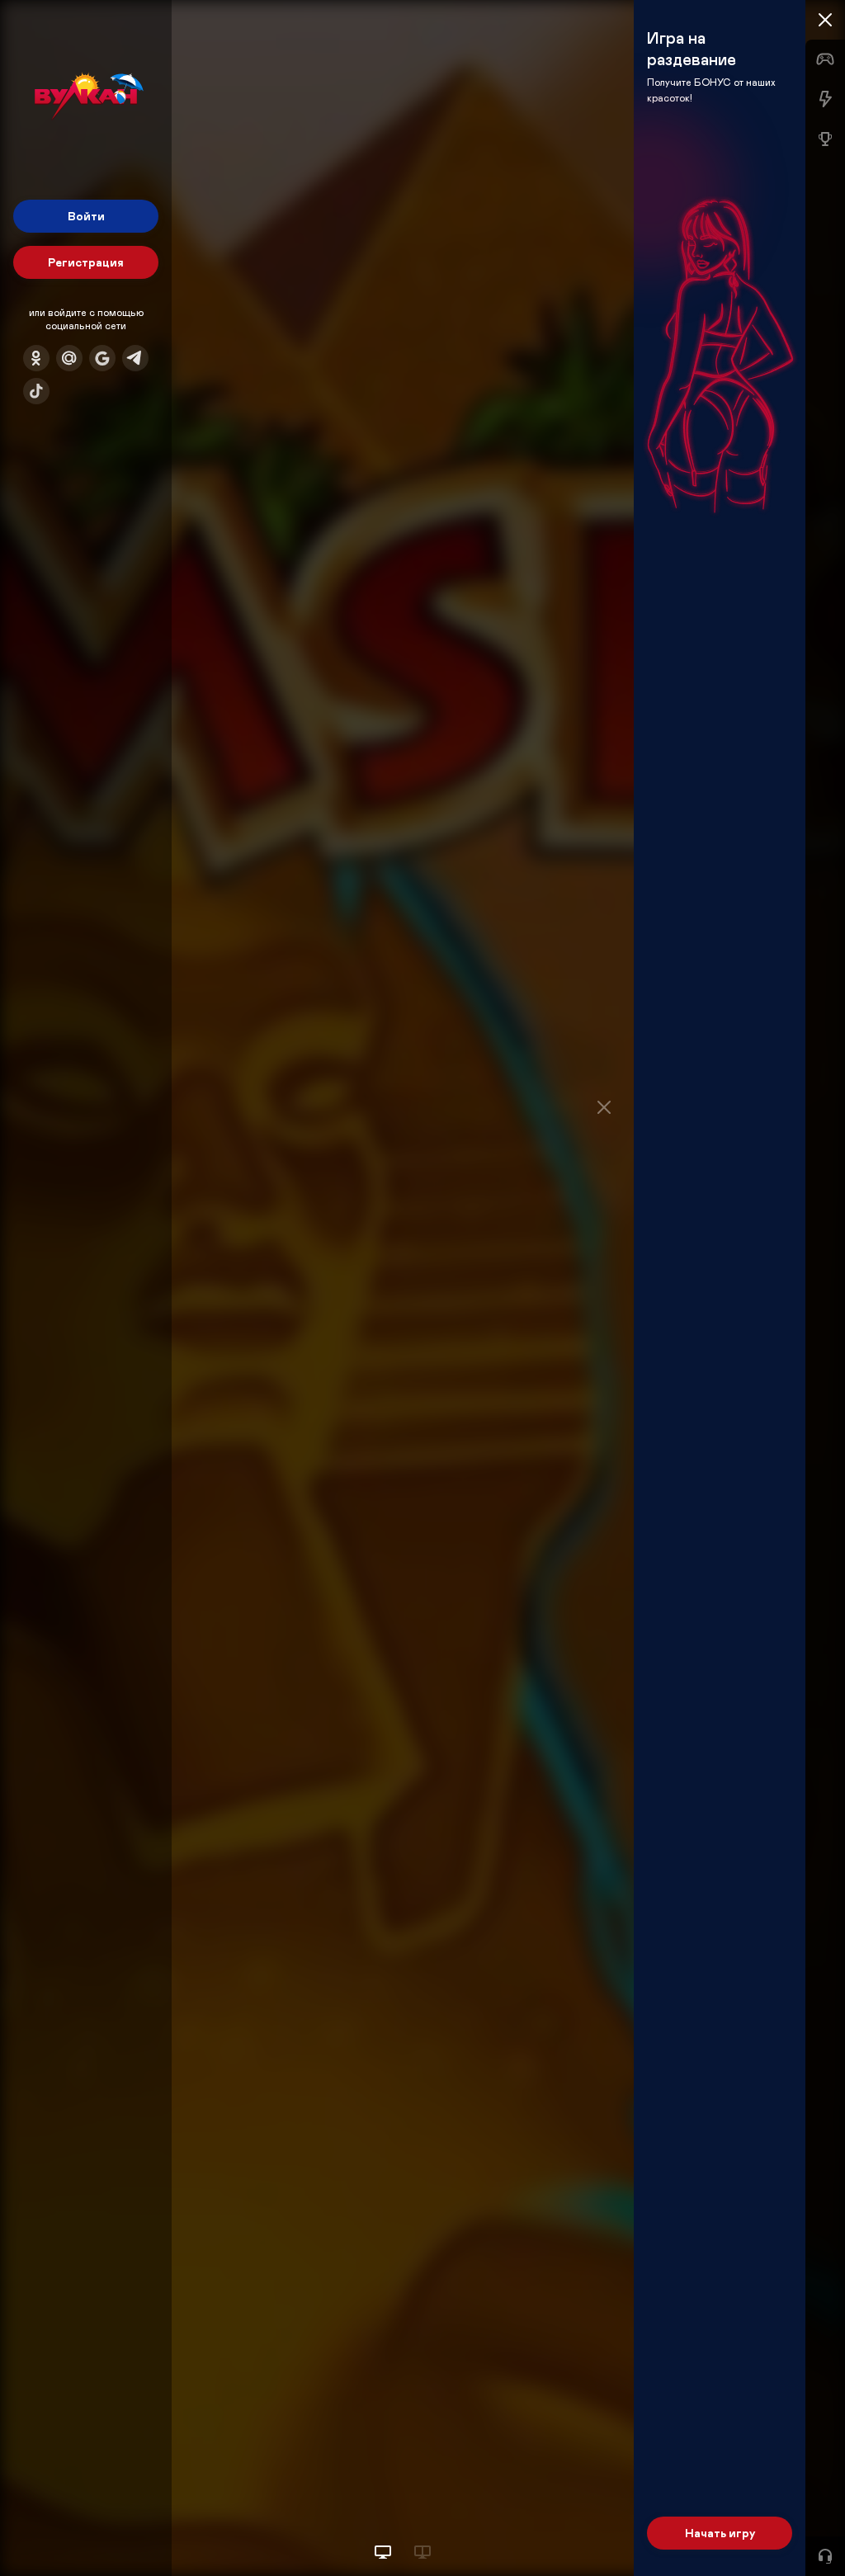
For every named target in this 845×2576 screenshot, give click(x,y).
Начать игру (720, 2533)
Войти (86, 216)
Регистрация (86, 262)
